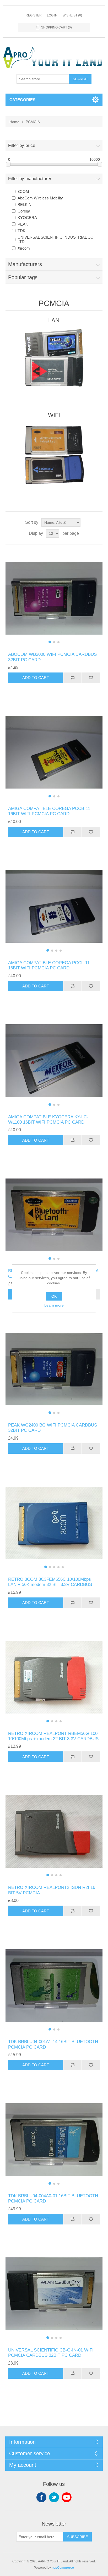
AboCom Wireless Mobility (40, 198)
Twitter (54, 2497)
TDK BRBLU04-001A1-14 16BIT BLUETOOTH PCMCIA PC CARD (53, 2044)
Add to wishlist (91, 678)
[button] (50, 642)
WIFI (54, 415)
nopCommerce (63, 2568)
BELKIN (25, 205)
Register (34, 15)
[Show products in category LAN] (54, 359)
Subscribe (77, 2537)
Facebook (41, 2497)
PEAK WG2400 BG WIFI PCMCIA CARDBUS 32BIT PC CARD (53, 1428)
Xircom (24, 248)
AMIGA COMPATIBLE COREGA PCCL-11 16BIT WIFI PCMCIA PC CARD (49, 965)
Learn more (54, 1305)
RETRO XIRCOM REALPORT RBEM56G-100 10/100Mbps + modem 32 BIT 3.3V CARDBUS (53, 1736)
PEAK (23, 224)
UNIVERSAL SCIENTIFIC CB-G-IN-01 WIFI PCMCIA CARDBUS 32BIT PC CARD (51, 2353)
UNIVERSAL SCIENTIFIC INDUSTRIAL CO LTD (56, 239)
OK (54, 1296)
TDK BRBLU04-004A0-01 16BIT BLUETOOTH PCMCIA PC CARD (53, 2198)
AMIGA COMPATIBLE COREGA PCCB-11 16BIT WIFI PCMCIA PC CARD (49, 811)
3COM (23, 191)
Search (80, 79)
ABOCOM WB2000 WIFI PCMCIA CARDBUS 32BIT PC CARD (52, 657)
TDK (21, 231)
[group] (54, 598)
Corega (24, 211)
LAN (54, 320)
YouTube (67, 2497)
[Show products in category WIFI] (54, 454)
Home (14, 122)
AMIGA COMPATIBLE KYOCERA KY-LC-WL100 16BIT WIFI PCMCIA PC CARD (48, 1120)
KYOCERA (27, 218)
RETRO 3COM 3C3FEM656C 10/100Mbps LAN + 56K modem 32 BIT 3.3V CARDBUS (50, 1582)
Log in (52, 15)
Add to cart (36, 678)
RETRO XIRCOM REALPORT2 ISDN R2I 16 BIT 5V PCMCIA (52, 1890)
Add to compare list (72, 678)
